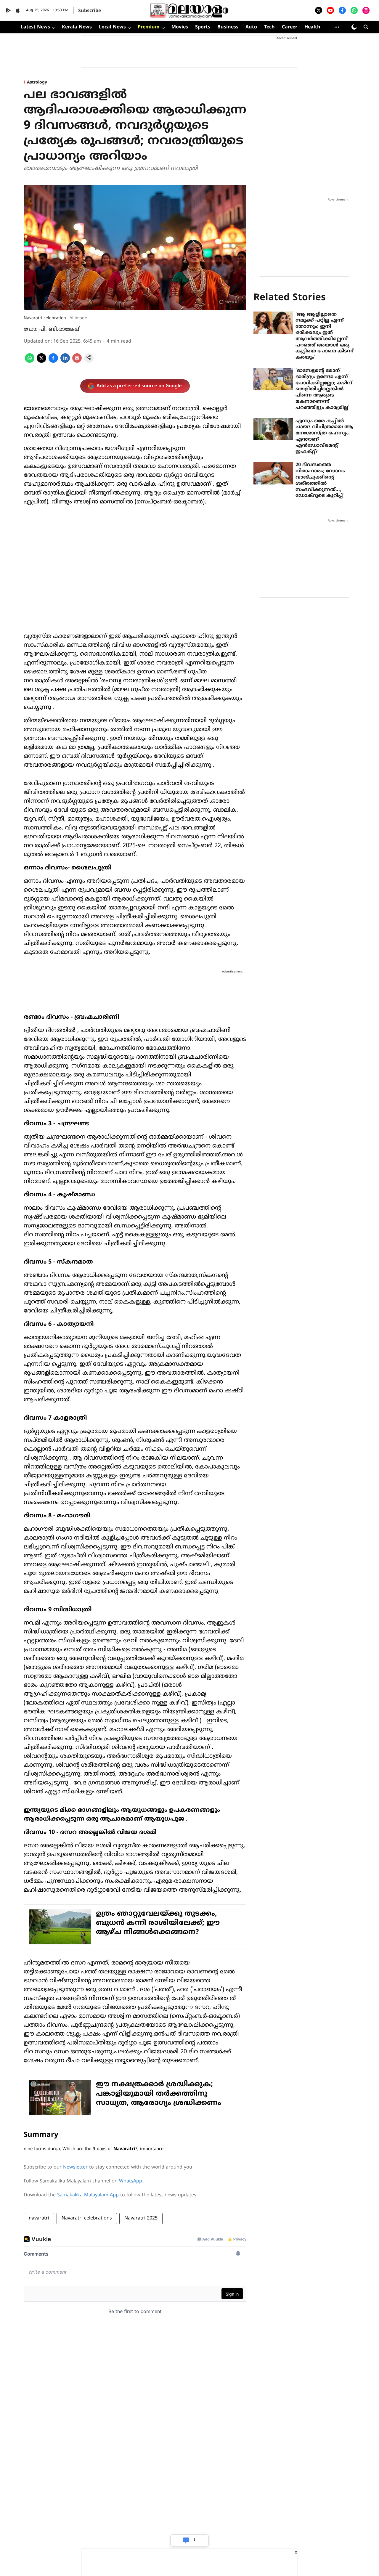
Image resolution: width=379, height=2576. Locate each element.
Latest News (35, 27)
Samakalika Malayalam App (88, 2195)
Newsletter (75, 2167)
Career (290, 27)
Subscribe (90, 11)
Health (312, 27)
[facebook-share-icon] (53, 362)
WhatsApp (131, 2181)
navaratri (39, 2218)
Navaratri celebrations (87, 2218)
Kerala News (77, 27)
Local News (112, 27)
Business (228, 27)
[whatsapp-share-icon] (30, 362)
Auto (251, 27)
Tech (269, 27)
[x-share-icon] (41, 362)
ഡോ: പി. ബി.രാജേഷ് (52, 329)
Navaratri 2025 (141, 2218)
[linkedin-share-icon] (65, 362)
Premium (149, 27)
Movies (180, 27)
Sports (203, 27)
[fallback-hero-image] (273, 323)
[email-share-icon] (77, 362)
